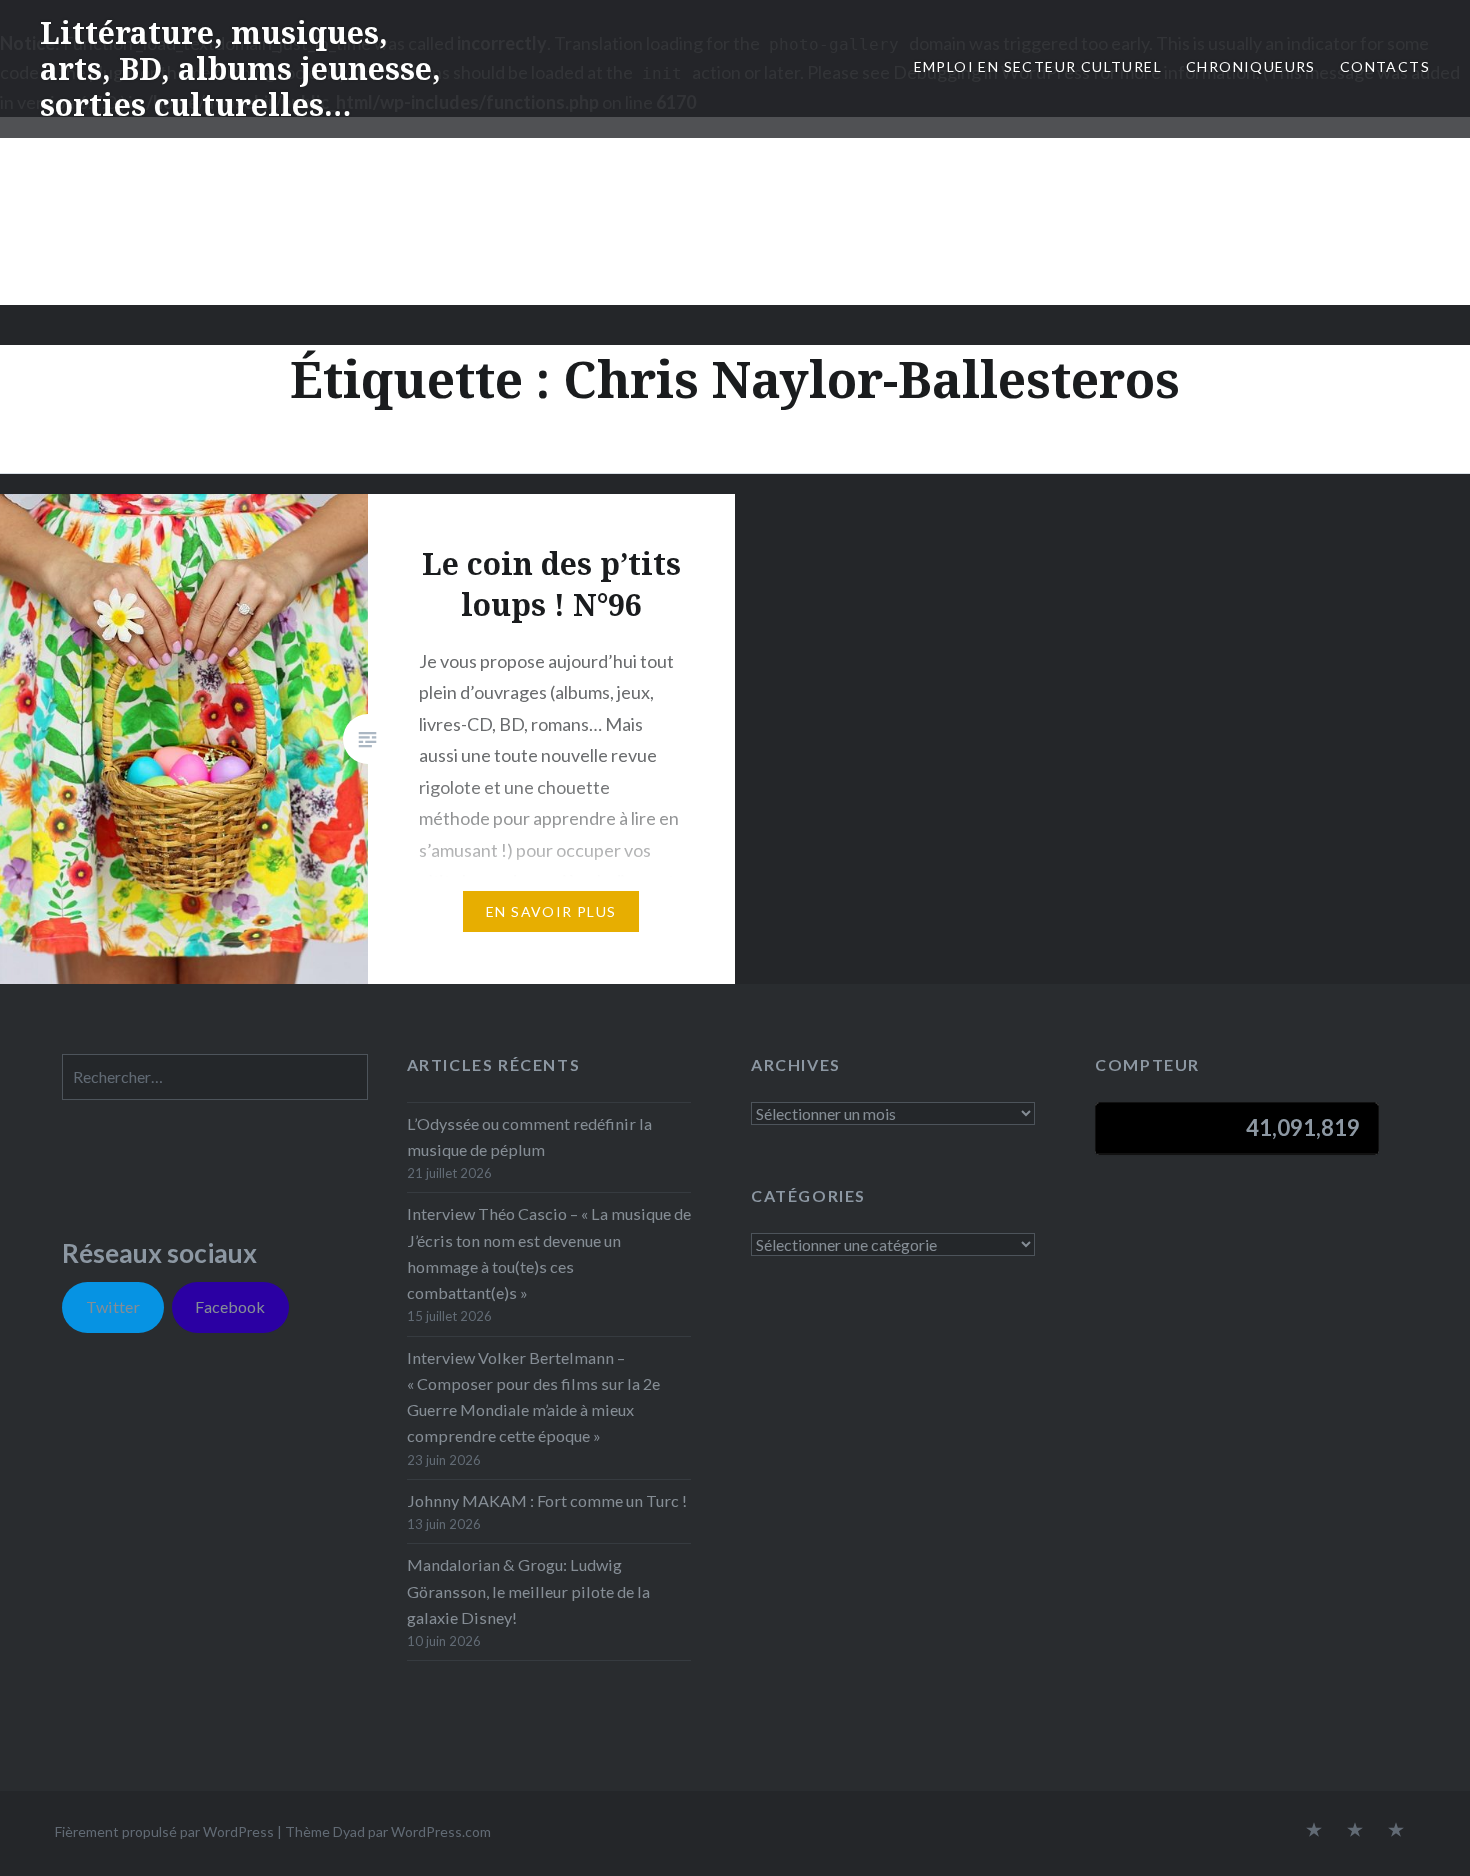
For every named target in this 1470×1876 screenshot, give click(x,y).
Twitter (113, 1306)
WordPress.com (441, 1831)
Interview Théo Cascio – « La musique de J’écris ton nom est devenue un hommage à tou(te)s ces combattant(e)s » (549, 1253)
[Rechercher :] (215, 1076)
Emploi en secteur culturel (1038, 66)
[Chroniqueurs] (1355, 1831)
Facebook (230, 1306)
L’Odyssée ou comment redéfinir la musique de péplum (529, 1136)
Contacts (1385, 66)
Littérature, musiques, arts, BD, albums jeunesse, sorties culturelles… (240, 68)
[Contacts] (1314, 1831)
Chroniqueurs (1251, 66)
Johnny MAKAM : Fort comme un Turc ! (547, 1500)
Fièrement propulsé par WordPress (164, 1831)
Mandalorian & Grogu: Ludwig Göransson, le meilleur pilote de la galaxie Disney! (528, 1590)
